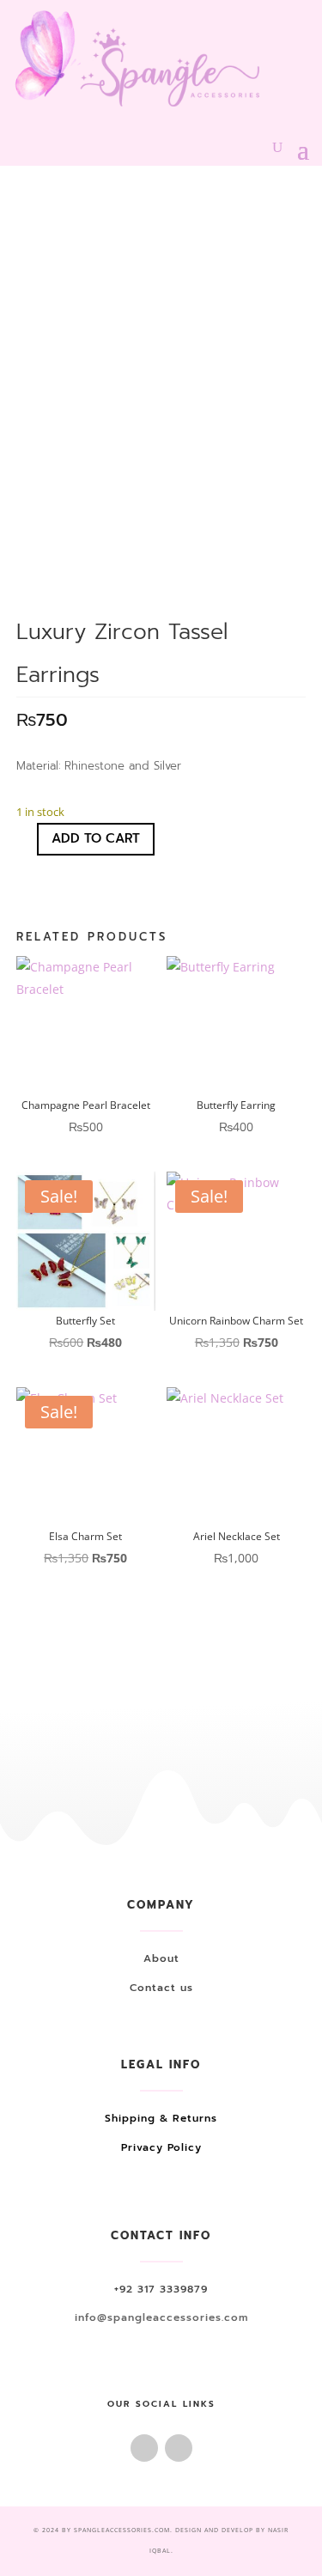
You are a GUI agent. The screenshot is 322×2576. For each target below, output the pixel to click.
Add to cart (96, 838)
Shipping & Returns (161, 2118)
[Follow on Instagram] (179, 2448)
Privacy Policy (161, 2147)
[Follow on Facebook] (144, 2448)
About (161, 1958)
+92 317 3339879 (161, 2289)
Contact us (161, 1988)
